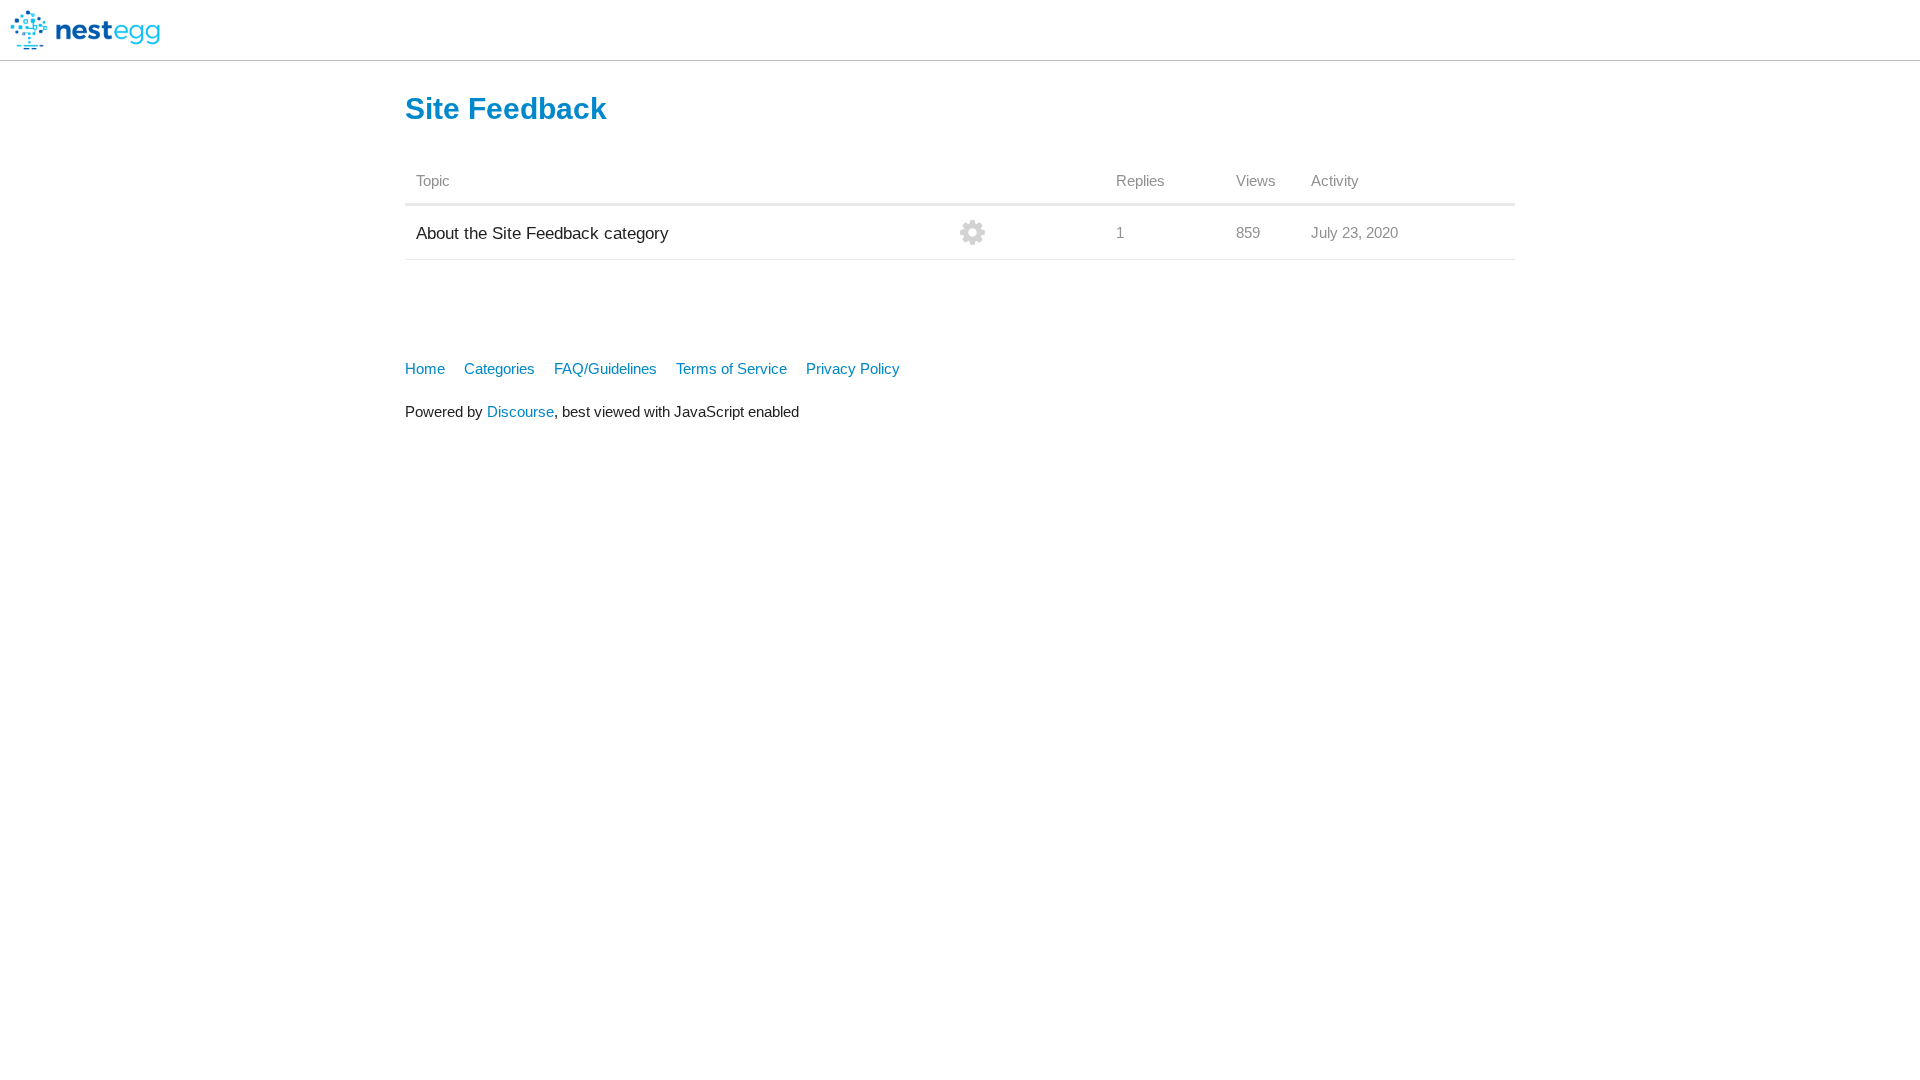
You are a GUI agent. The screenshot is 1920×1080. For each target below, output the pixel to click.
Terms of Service (731, 368)
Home (425, 368)
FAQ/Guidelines (605, 368)
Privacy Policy (853, 368)
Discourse (520, 411)
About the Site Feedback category (542, 233)
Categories (499, 368)
